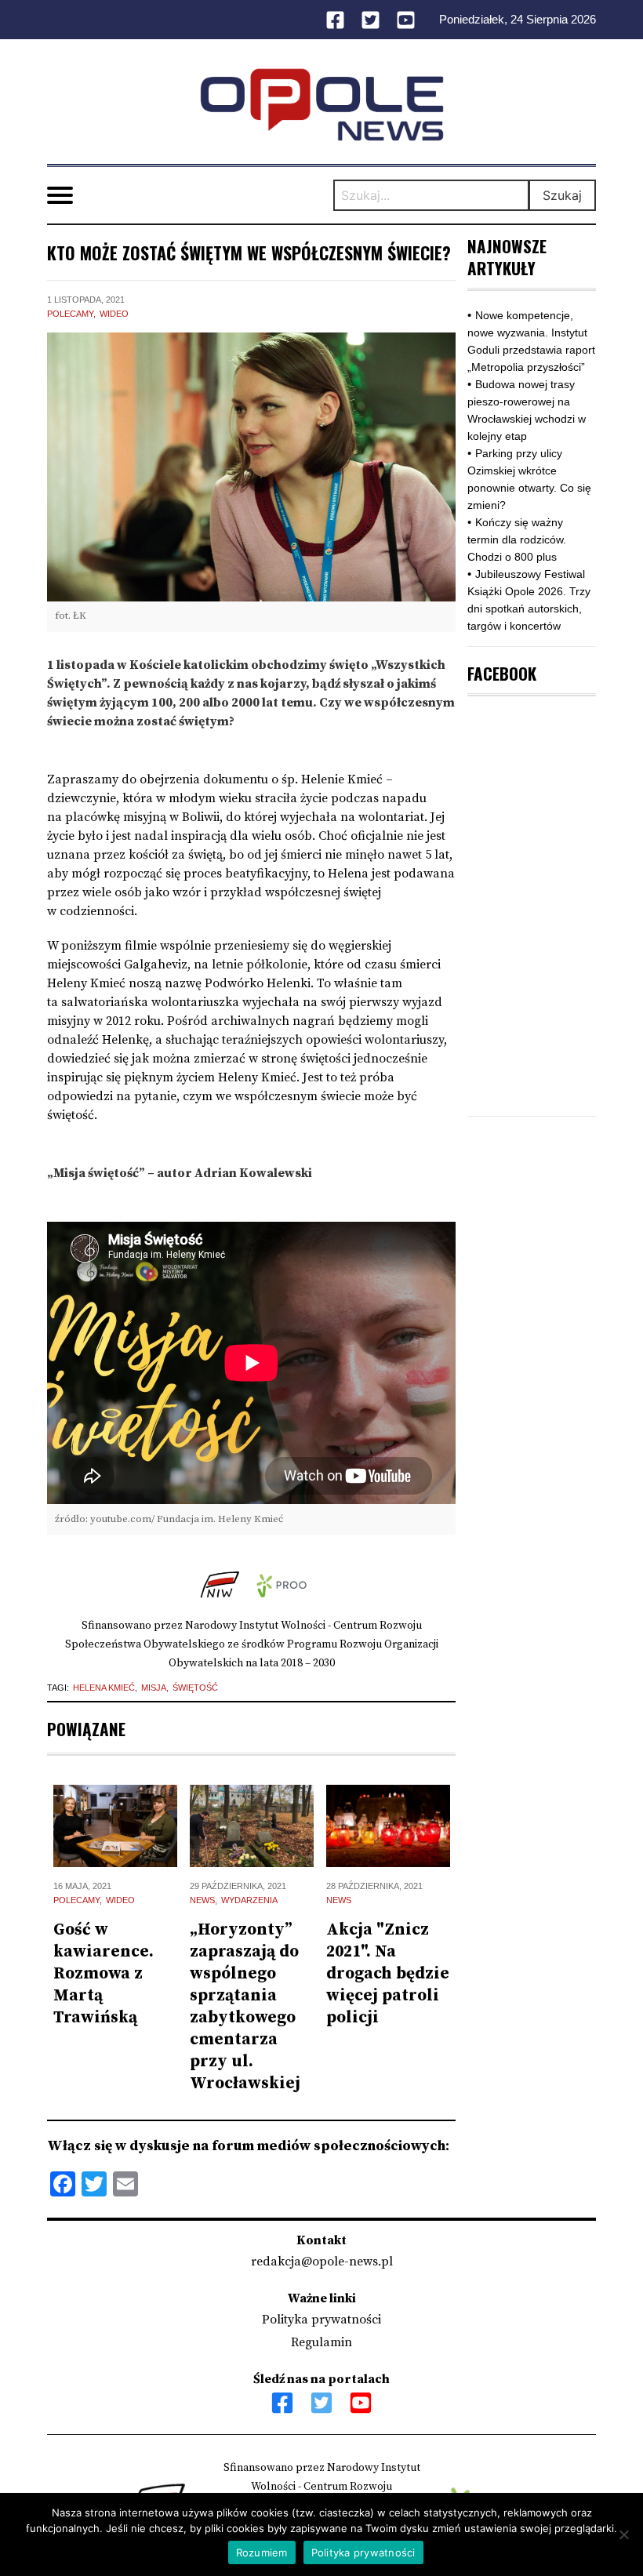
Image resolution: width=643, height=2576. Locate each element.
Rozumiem (262, 2552)
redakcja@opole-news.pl (322, 2262)
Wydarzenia (249, 1900)
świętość (195, 1688)
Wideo (114, 314)
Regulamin (321, 2342)
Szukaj (562, 195)
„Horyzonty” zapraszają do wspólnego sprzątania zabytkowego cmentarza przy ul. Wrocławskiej (245, 2007)
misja (154, 1688)
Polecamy (70, 314)
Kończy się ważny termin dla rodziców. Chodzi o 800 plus (517, 540)
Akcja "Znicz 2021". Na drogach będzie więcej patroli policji (388, 1974)
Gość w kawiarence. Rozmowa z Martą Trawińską (104, 1974)
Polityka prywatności (321, 2320)
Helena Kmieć (104, 1688)
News (202, 1900)
